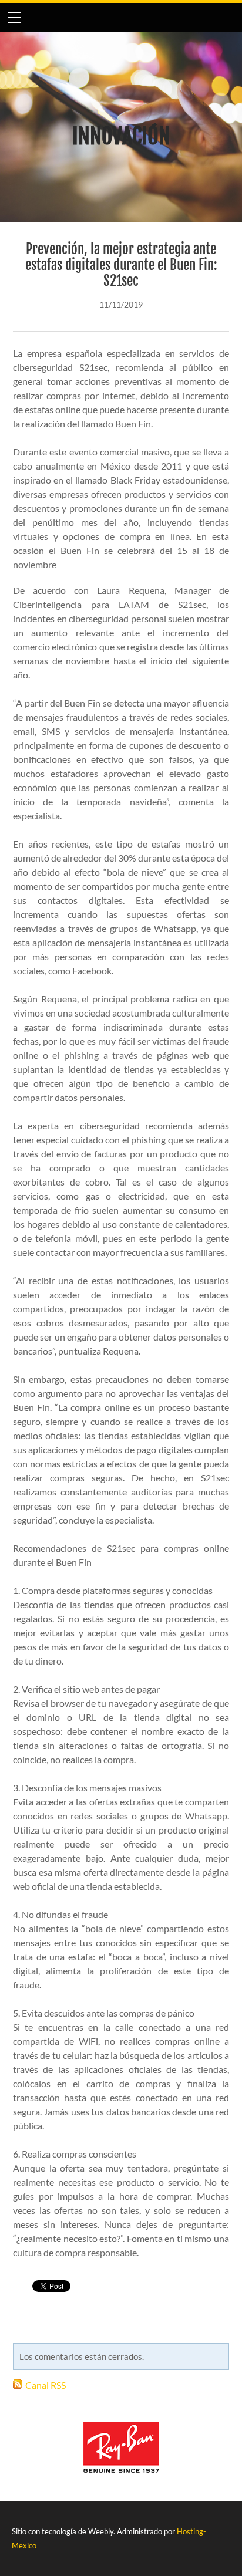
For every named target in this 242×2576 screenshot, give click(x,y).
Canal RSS (46, 2385)
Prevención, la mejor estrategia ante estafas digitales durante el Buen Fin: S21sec (121, 265)
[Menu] (15, 18)
